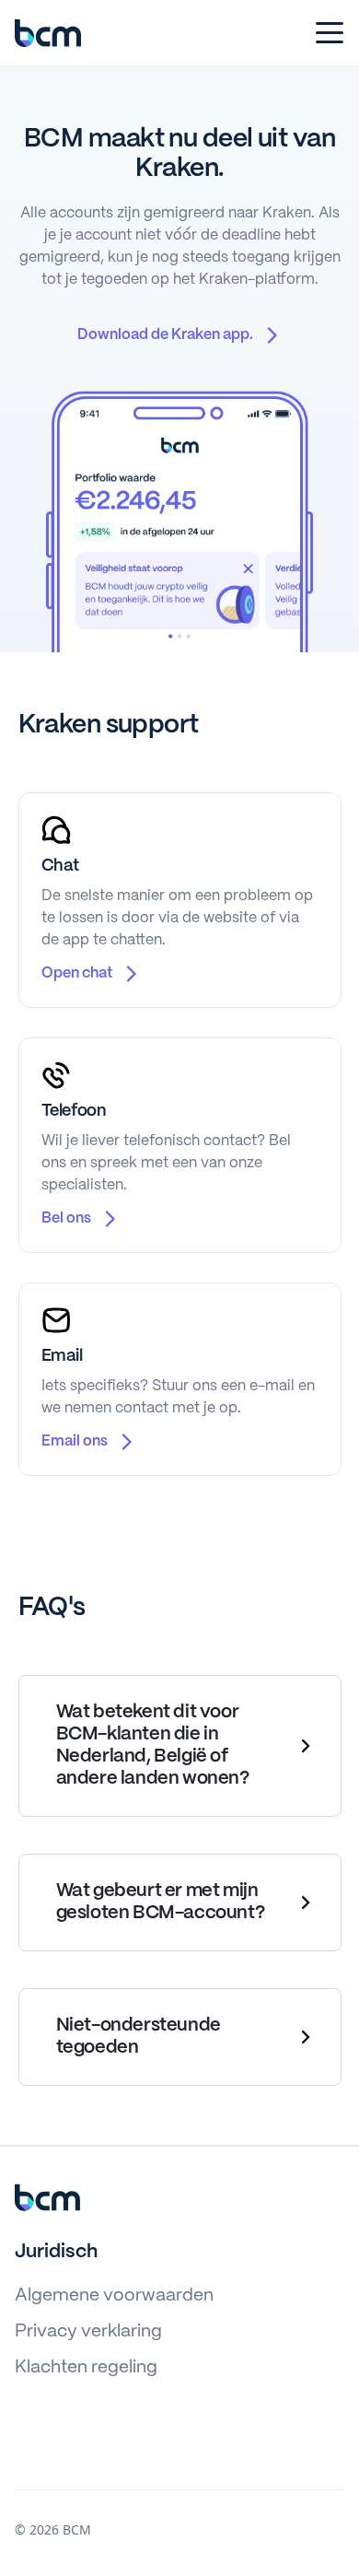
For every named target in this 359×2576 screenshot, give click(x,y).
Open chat (77, 973)
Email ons (75, 1441)
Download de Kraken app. (165, 335)
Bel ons (66, 1218)
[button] (326, 33)
